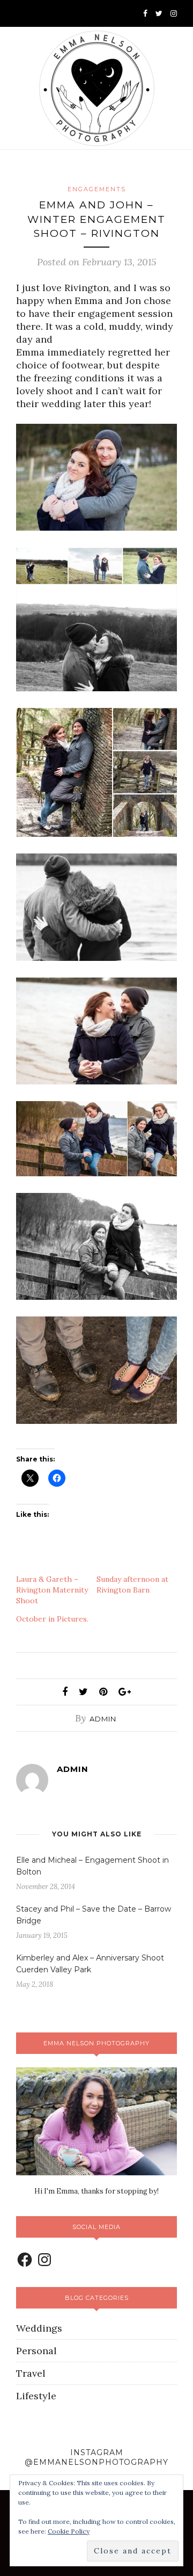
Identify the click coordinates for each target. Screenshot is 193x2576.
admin (103, 1719)
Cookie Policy (69, 2531)
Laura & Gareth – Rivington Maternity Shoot (52, 1590)
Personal (36, 2351)
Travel (31, 2373)
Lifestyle (36, 2396)
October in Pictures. (52, 1619)
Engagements (97, 189)
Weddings (39, 2328)
